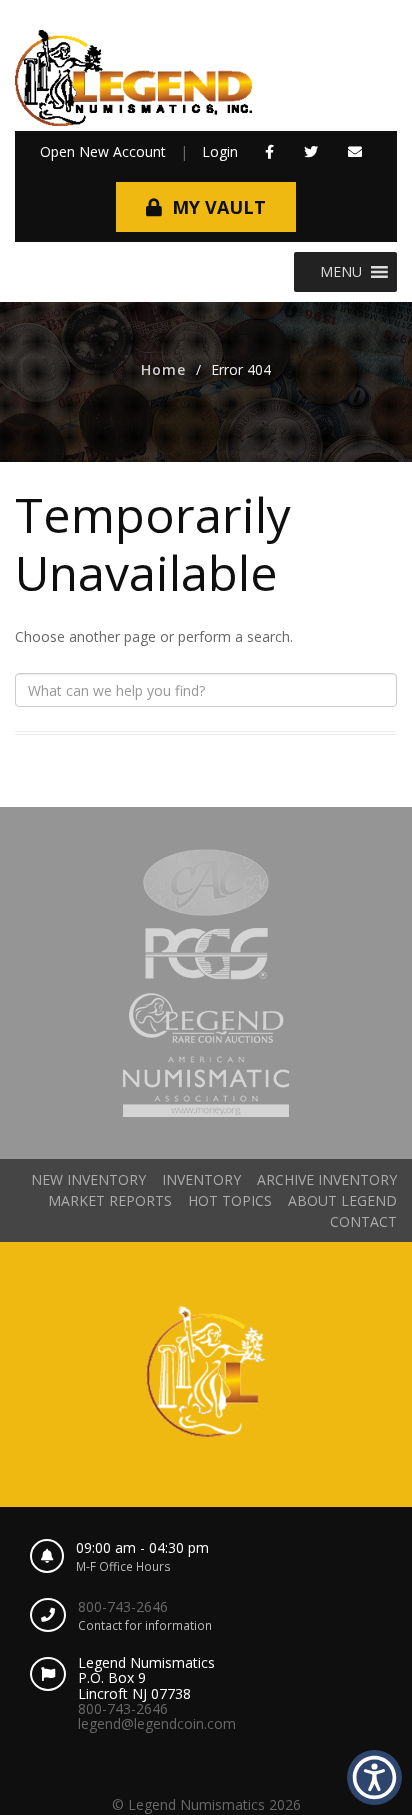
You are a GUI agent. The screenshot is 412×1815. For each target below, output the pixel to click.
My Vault (219, 207)
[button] (269, 151)
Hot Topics (230, 1200)
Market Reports (110, 1200)
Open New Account (103, 151)
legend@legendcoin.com (157, 1723)
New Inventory (88, 1179)
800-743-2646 (123, 1606)
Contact (363, 1221)
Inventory (201, 1179)
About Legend (342, 1200)
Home (163, 369)
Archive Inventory (327, 1179)
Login (220, 151)
